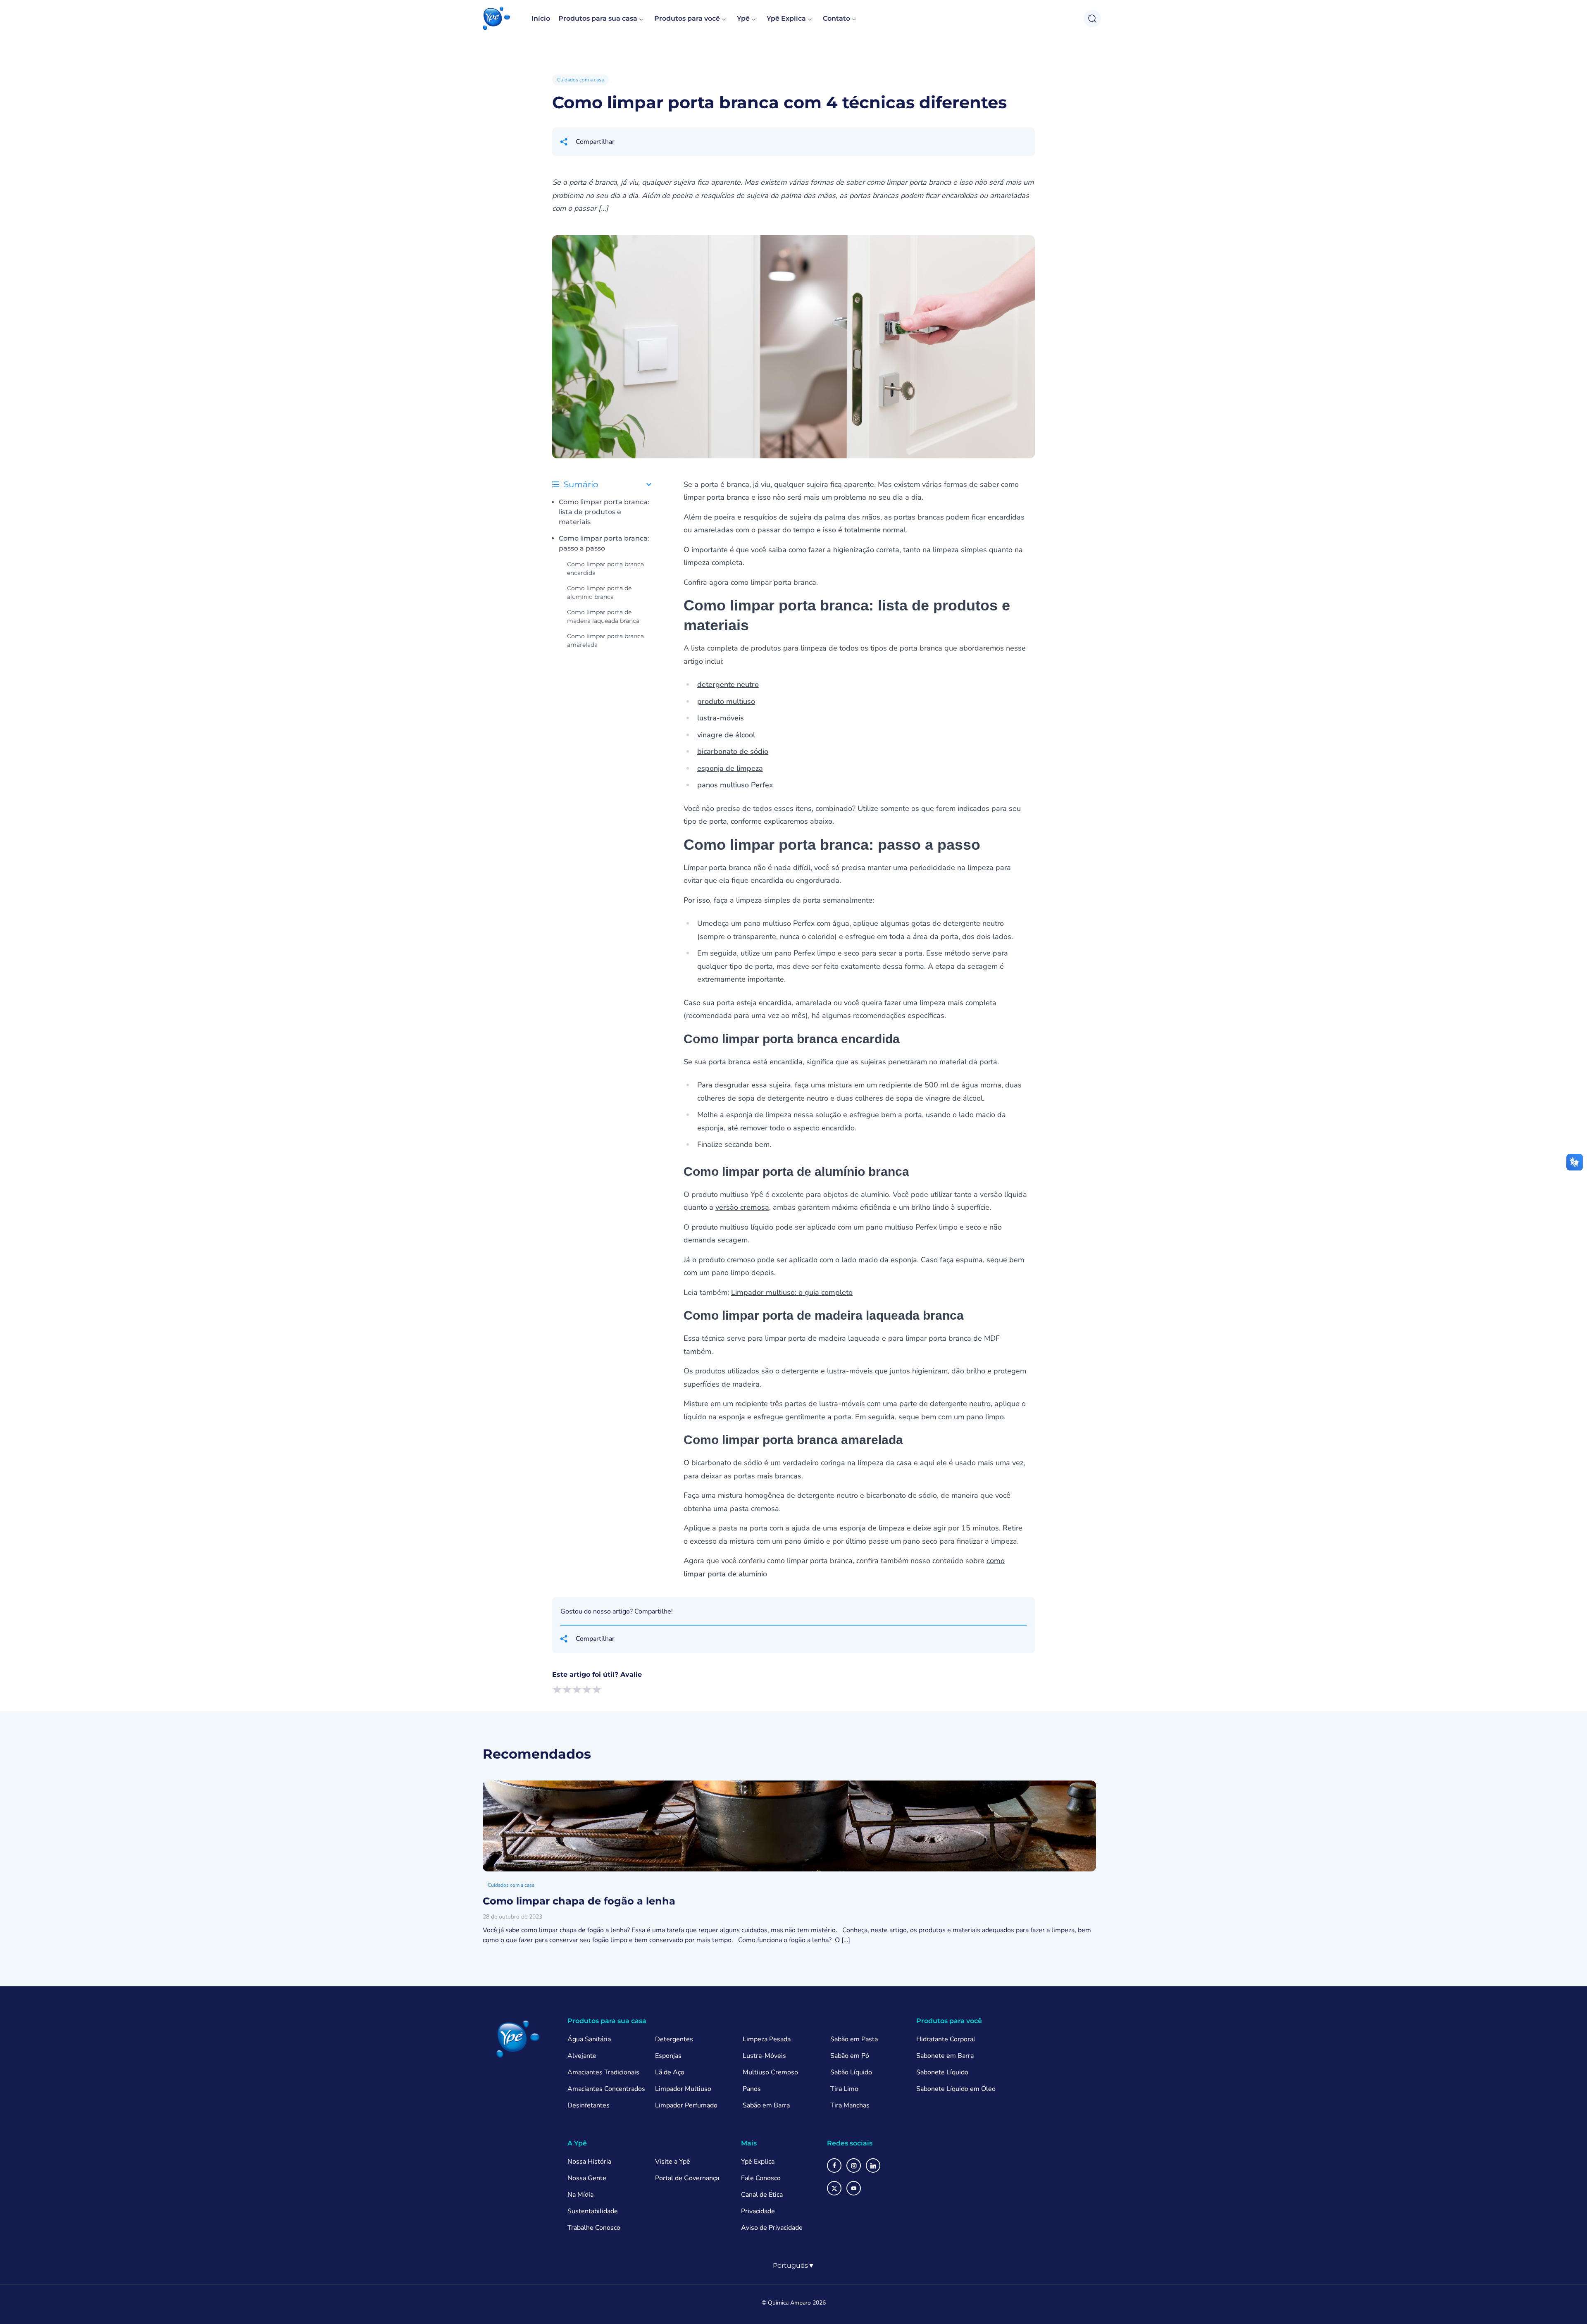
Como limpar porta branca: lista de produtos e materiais (604, 512)
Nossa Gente (587, 2178)
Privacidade (758, 2211)
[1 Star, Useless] (557, 1690)
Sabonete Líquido (942, 2072)
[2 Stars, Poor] (567, 1690)
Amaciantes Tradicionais (603, 2072)
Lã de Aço (670, 2072)
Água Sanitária (589, 2039)
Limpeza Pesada (767, 2039)
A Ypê (577, 2143)
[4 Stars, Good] (587, 1690)
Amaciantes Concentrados (606, 2089)
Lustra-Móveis (764, 2056)
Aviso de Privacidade (772, 2228)
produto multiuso (726, 701)
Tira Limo (844, 2089)
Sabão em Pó (850, 2056)
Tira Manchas (850, 2105)
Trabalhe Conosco (594, 2228)
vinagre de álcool (726, 735)
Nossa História (589, 2162)
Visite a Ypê (673, 2162)
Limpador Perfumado (686, 2105)
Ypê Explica (786, 18)
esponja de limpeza (730, 768)
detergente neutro (728, 684)
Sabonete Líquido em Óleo (956, 2089)
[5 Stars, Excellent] (597, 1690)
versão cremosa (742, 1207)
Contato (836, 18)
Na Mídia (580, 2195)
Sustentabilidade (593, 2211)
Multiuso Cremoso (770, 2072)
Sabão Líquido (851, 2072)
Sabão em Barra (766, 2105)
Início (541, 18)
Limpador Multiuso (683, 2089)
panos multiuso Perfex (735, 785)
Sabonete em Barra (945, 2056)
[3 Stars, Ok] (577, 1690)
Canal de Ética (762, 2195)
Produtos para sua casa (598, 18)
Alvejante (582, 2056)
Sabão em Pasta (854, 2039)
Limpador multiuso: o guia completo (792, 1292)
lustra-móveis (721, 718)
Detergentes (674, 2039)
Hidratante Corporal (946, 2039)
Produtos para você (687, 18)
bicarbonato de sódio (733, 751)
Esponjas (668, 2056)
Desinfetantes (589, 2105)
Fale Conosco (761, 2178)
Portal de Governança (687, 2178)
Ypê (743, 18)
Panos (752, 2089)
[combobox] (794, 2266)
